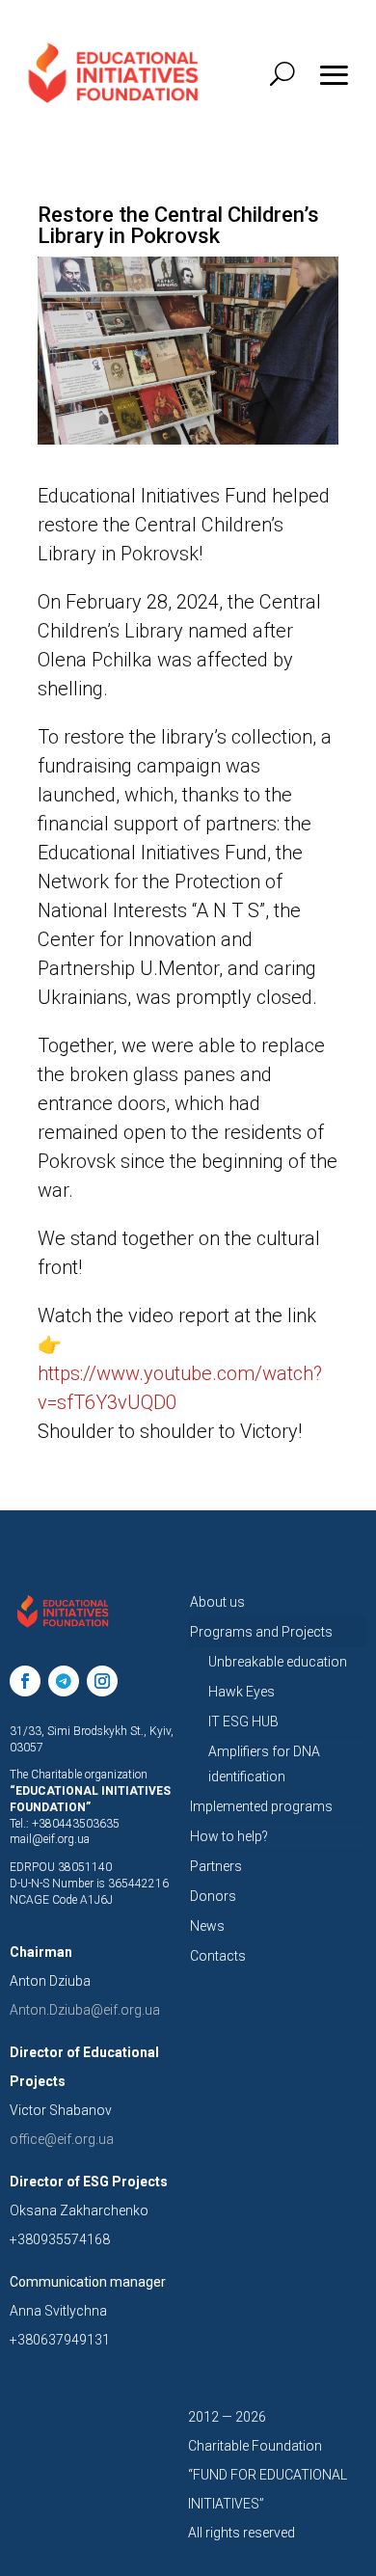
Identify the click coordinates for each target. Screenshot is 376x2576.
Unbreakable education (278, 1662)
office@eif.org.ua (62, 2139)
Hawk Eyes (242, 1692)
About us (217, 1602)
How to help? (229, 1836)
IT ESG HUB (243, 1722)
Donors (213, 1896)
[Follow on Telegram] (64, 1681)
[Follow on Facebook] (25, 1681)
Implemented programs (261, 1806)
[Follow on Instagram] (102, 1681)
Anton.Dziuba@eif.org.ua (85, 2010)
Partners (216, 1866)
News (207, 1926)
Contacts (218, 1956)
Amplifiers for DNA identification (264, 1764)
